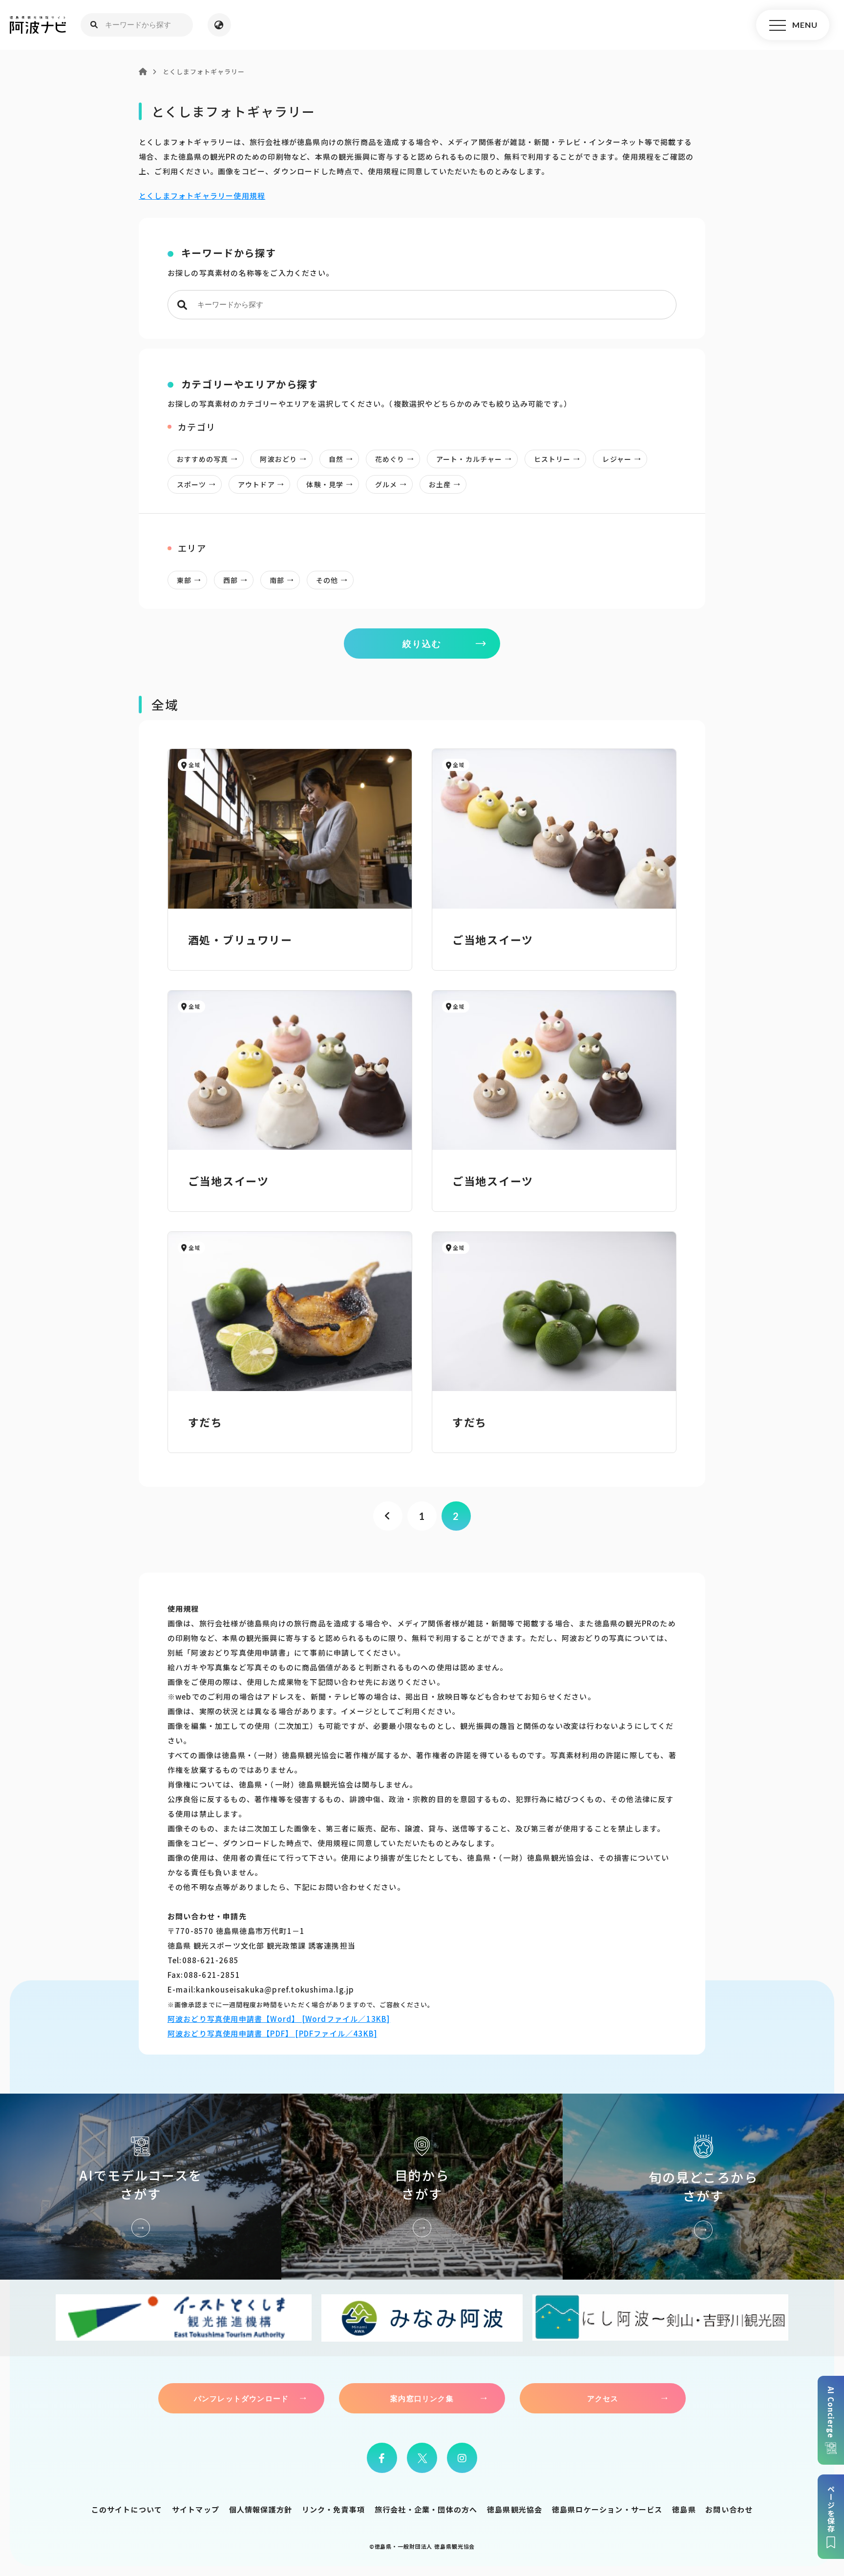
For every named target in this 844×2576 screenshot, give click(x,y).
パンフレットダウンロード (241, 2398)
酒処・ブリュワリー (240, 939)
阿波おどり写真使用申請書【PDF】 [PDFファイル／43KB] (272, 2033)
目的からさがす (422, 2186)
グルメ (386, 484)
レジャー (617, 459)
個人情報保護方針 (261, 2509)
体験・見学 (325, 484)
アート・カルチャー (469, 459)
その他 (327, 580)
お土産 (440, 484)
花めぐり (390, 459)
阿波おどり (278, 459)
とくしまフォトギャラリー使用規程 (202, 196)
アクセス (603, 2398)
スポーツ (191, 484)
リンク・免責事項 (334, 2509)
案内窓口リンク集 (422, 2398)
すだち (205, 1422)
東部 (184, 580)
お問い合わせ (729, 2509)
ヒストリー (552, 459)
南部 (277, 580)
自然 (336, 459)
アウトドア (256, 484)
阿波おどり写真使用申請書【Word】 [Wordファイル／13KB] (279, 2019)
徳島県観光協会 (515, 2509)
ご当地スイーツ (493, 939)
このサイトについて (127, 2509)
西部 (231, 580)
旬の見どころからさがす (703, 2186)
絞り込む (422, 644)
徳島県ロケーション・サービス (607, 2509)
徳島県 (684, 2509)
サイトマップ (196, 2509)
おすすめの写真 (203, 459)
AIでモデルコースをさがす (141, 2186)
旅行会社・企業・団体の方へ (426, 2509)
